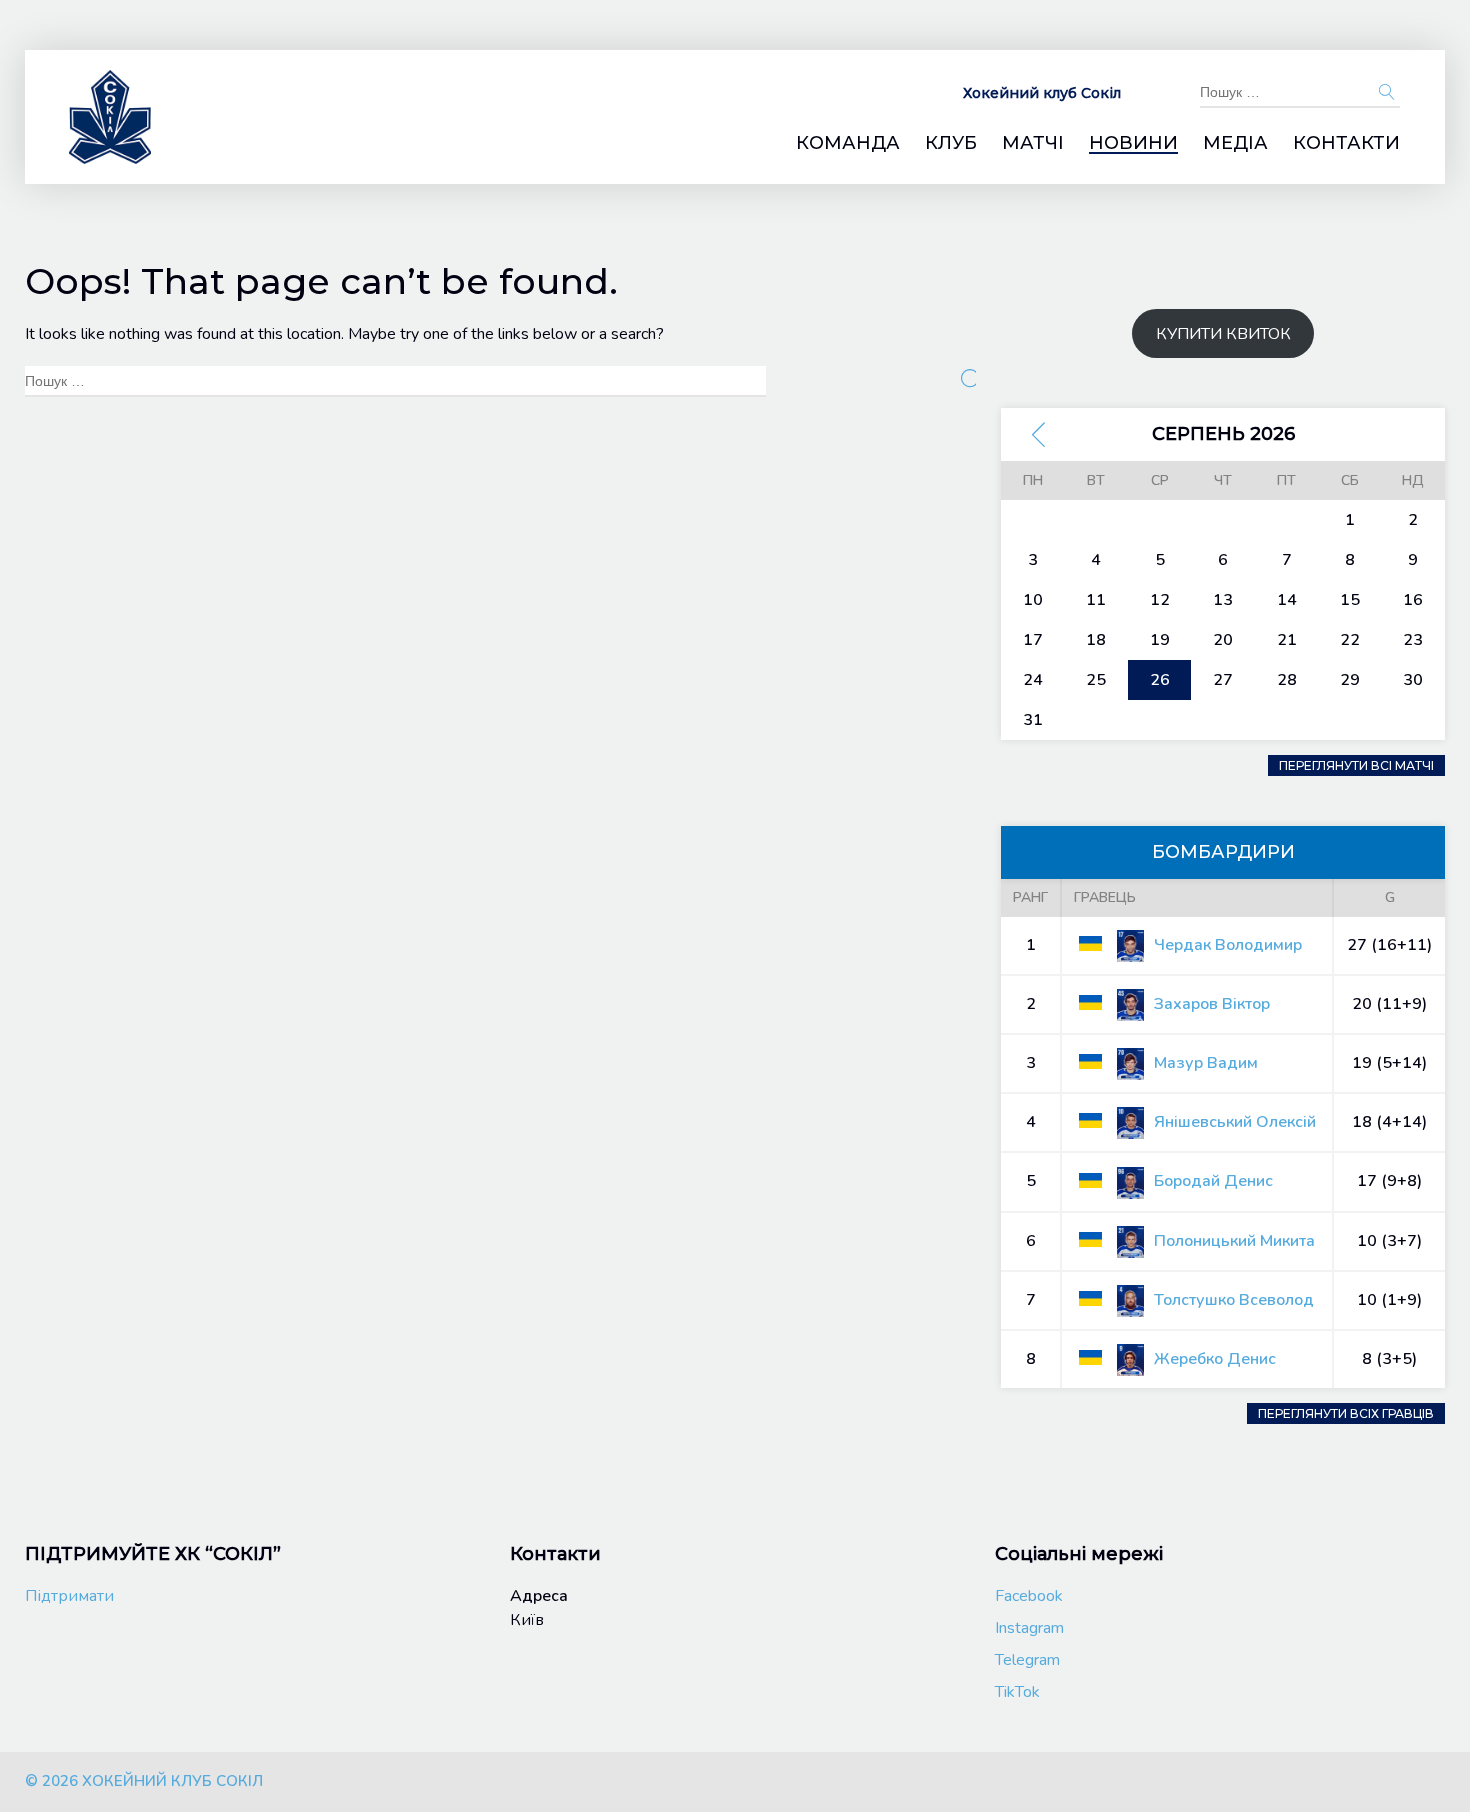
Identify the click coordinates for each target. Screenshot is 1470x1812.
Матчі (1033, 143)
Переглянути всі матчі (1356, 765)
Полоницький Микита (1234, 1241)
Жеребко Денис (1215, 1359)
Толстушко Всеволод (1234, 1300)
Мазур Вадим (1206, 1063)
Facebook (1029, 1596)
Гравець (1105, 897)
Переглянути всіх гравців (1346, 1413)
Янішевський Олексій (1235, 1122)
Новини (1133, 143)
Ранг (1030, 897)
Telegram (1027, 1660)
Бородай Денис (1213, 1181)
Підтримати (69, 1596)
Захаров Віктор (1212, 1004)
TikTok (1017, 1692)
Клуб (951, 143)
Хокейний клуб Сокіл (1042, 93)
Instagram (1029, 1628)
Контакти (1346, 143)
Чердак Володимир (1228, 945)
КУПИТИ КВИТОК (1223, 334)
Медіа (1235, 143)
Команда (848, 143)
